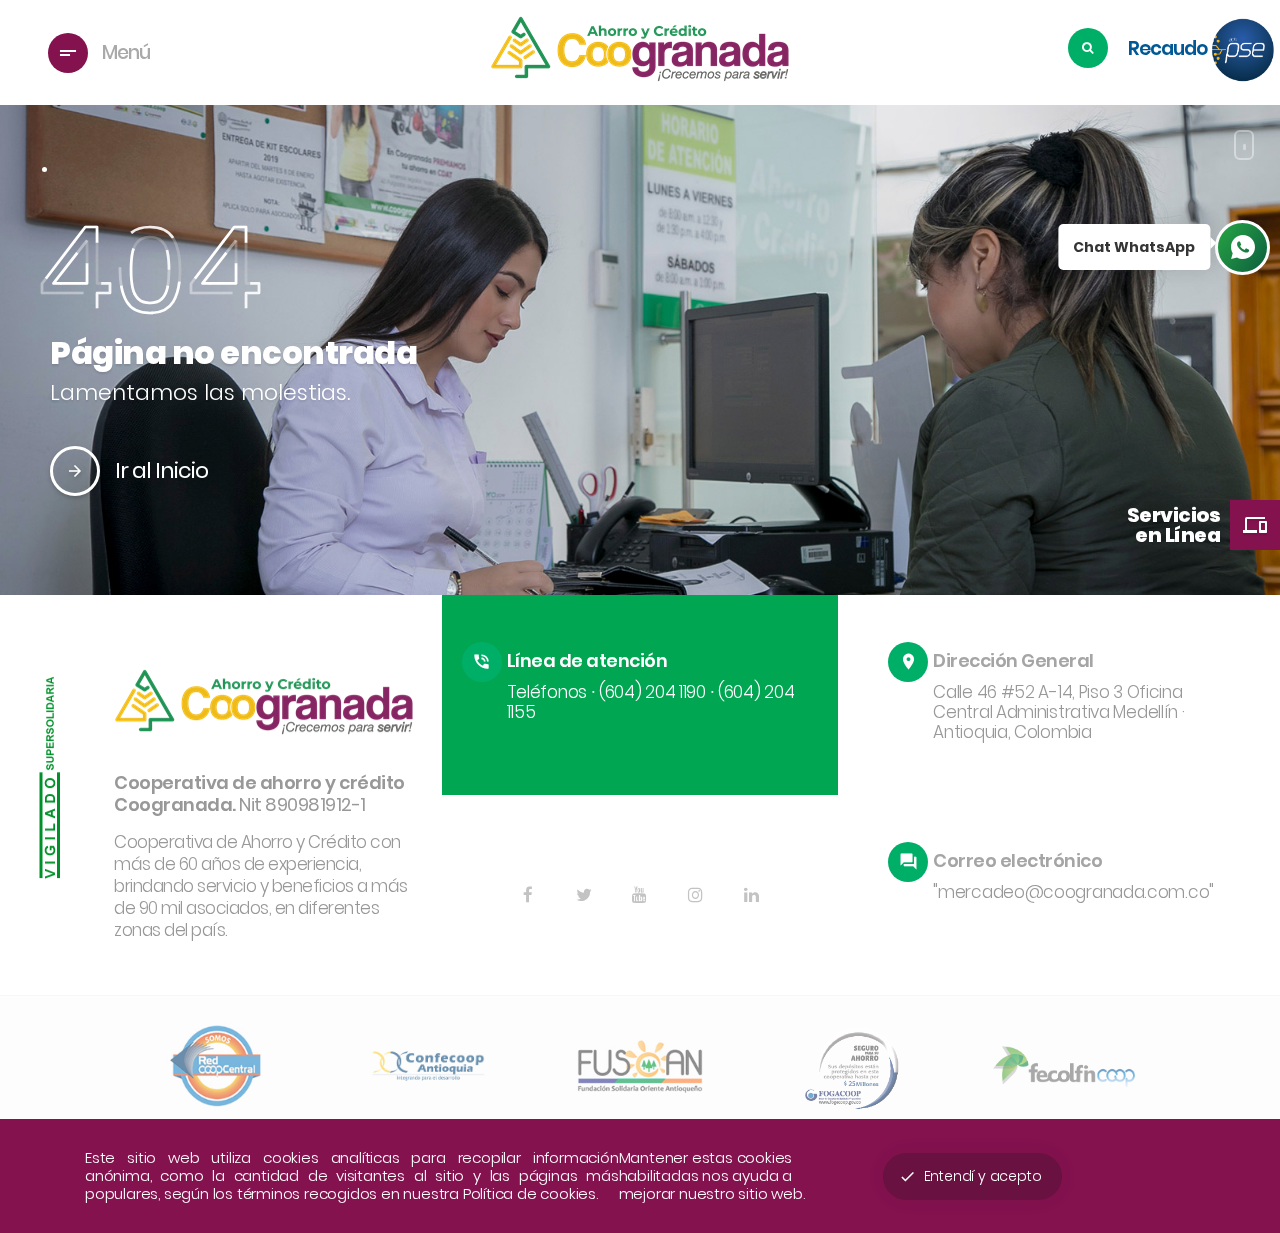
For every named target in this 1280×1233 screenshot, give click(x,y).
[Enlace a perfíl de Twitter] (584, 895)
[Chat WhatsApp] (1242, 247)
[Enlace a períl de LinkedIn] (752, 895)
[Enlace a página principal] (640, 52)
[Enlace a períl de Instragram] (696, 895)
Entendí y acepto (970, 1176)
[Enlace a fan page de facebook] (528, 895)
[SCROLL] (1244, 145)
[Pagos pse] (1243, 52)
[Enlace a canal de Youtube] (640, 895)
